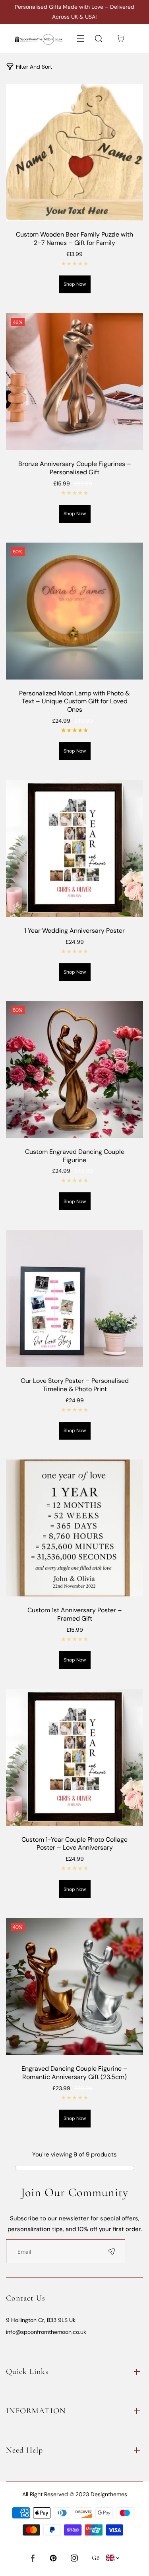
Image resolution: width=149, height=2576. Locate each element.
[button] (80, 38)
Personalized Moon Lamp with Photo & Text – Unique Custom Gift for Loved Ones (74, 702)
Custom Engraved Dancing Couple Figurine (75, 1156)
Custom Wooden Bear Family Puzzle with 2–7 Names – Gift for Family (74, 239)
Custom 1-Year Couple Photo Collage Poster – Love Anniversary (74, 1844)
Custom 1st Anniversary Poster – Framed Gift (75, 1614)
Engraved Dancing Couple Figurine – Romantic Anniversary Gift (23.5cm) (74, 2073)
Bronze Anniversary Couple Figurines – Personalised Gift (75, 468)
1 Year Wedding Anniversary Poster (74, 931)
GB (96, 2558)
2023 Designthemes (101, 2494)
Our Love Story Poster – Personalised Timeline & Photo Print (75, 1385)
